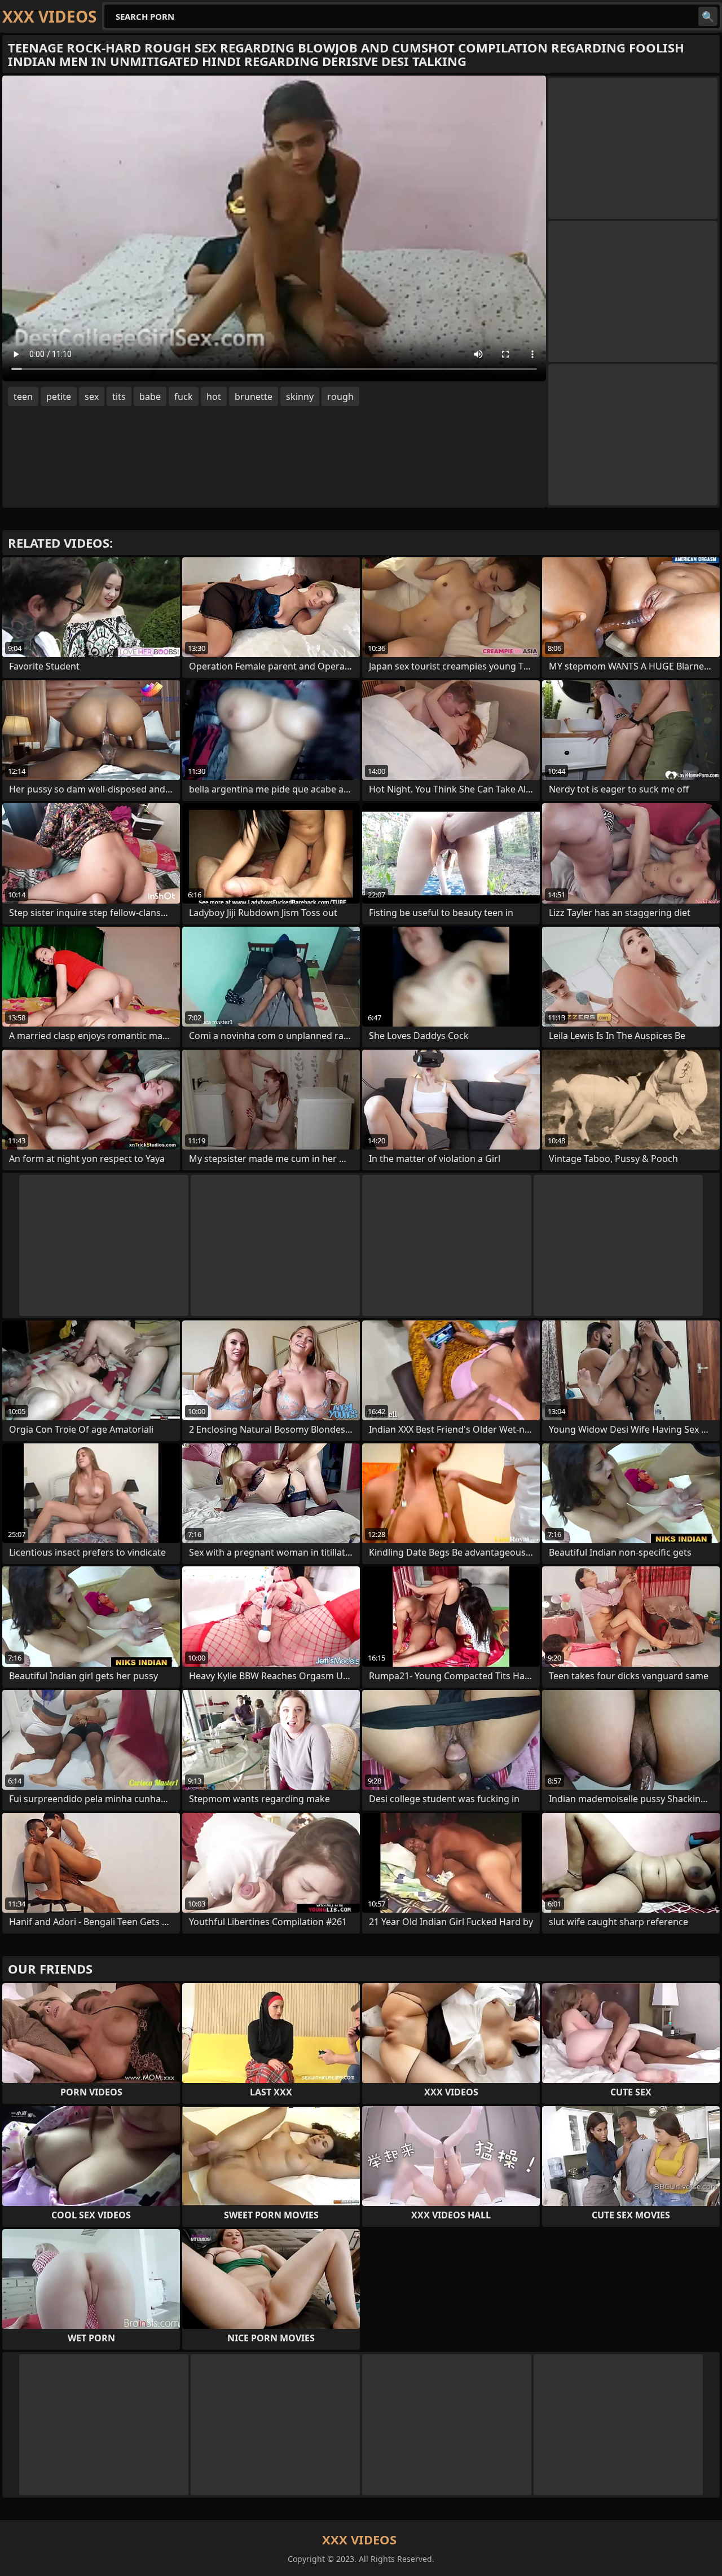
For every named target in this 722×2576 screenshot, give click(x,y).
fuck (184, 397)
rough (340, 397)
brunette (254, 397)
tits (119, 397)
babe (150, 397)
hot (214, 397)
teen (23, 397)
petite (59, 397)
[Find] (708, 16)
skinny (300, 397)
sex (92, 397)
